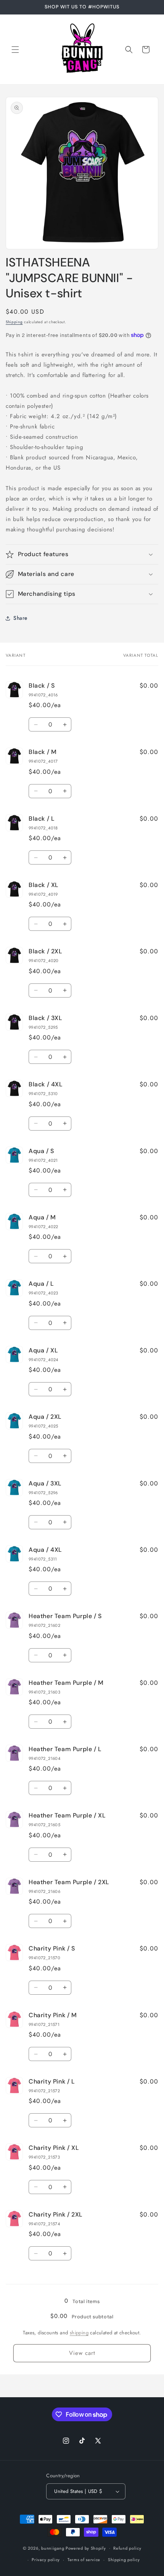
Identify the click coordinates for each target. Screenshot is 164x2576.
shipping (79, 2333)
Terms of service (84, 2560)
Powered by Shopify (86, 2548)
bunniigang (53, 2548)
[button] (15, 50)
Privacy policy (46, 2560)
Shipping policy (124, 2560)
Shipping (14, 322)
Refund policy (127, 2548)
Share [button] (20, 618)
